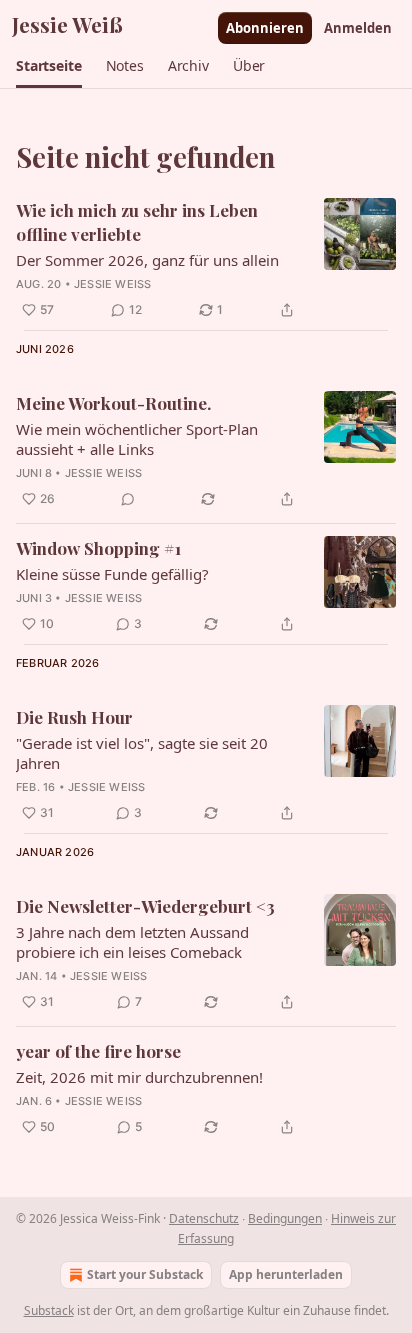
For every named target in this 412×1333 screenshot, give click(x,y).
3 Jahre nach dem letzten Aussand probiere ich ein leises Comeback (132, 942)
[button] (49, 66)
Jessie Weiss (112, 284)
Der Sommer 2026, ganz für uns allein (147, 260)
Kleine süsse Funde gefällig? (112, 574)
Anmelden (358, 28)
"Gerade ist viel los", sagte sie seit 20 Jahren (142, 753)
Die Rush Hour (74, 717)
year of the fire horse (98, 1051)
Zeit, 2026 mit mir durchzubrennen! (139, 1077)
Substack (49, 1310)
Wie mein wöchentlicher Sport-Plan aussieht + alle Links (137, 439)
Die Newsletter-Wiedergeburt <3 (145, 906)
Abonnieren (265, 28)
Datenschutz (204, 1218)
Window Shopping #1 (98, 548)
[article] (206, 260)
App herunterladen (286, 1274)
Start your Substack (145, 1274)
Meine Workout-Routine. (113, 403)
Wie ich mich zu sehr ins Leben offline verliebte (137, 222)
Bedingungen (285, 1218)
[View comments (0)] (128, 499)
